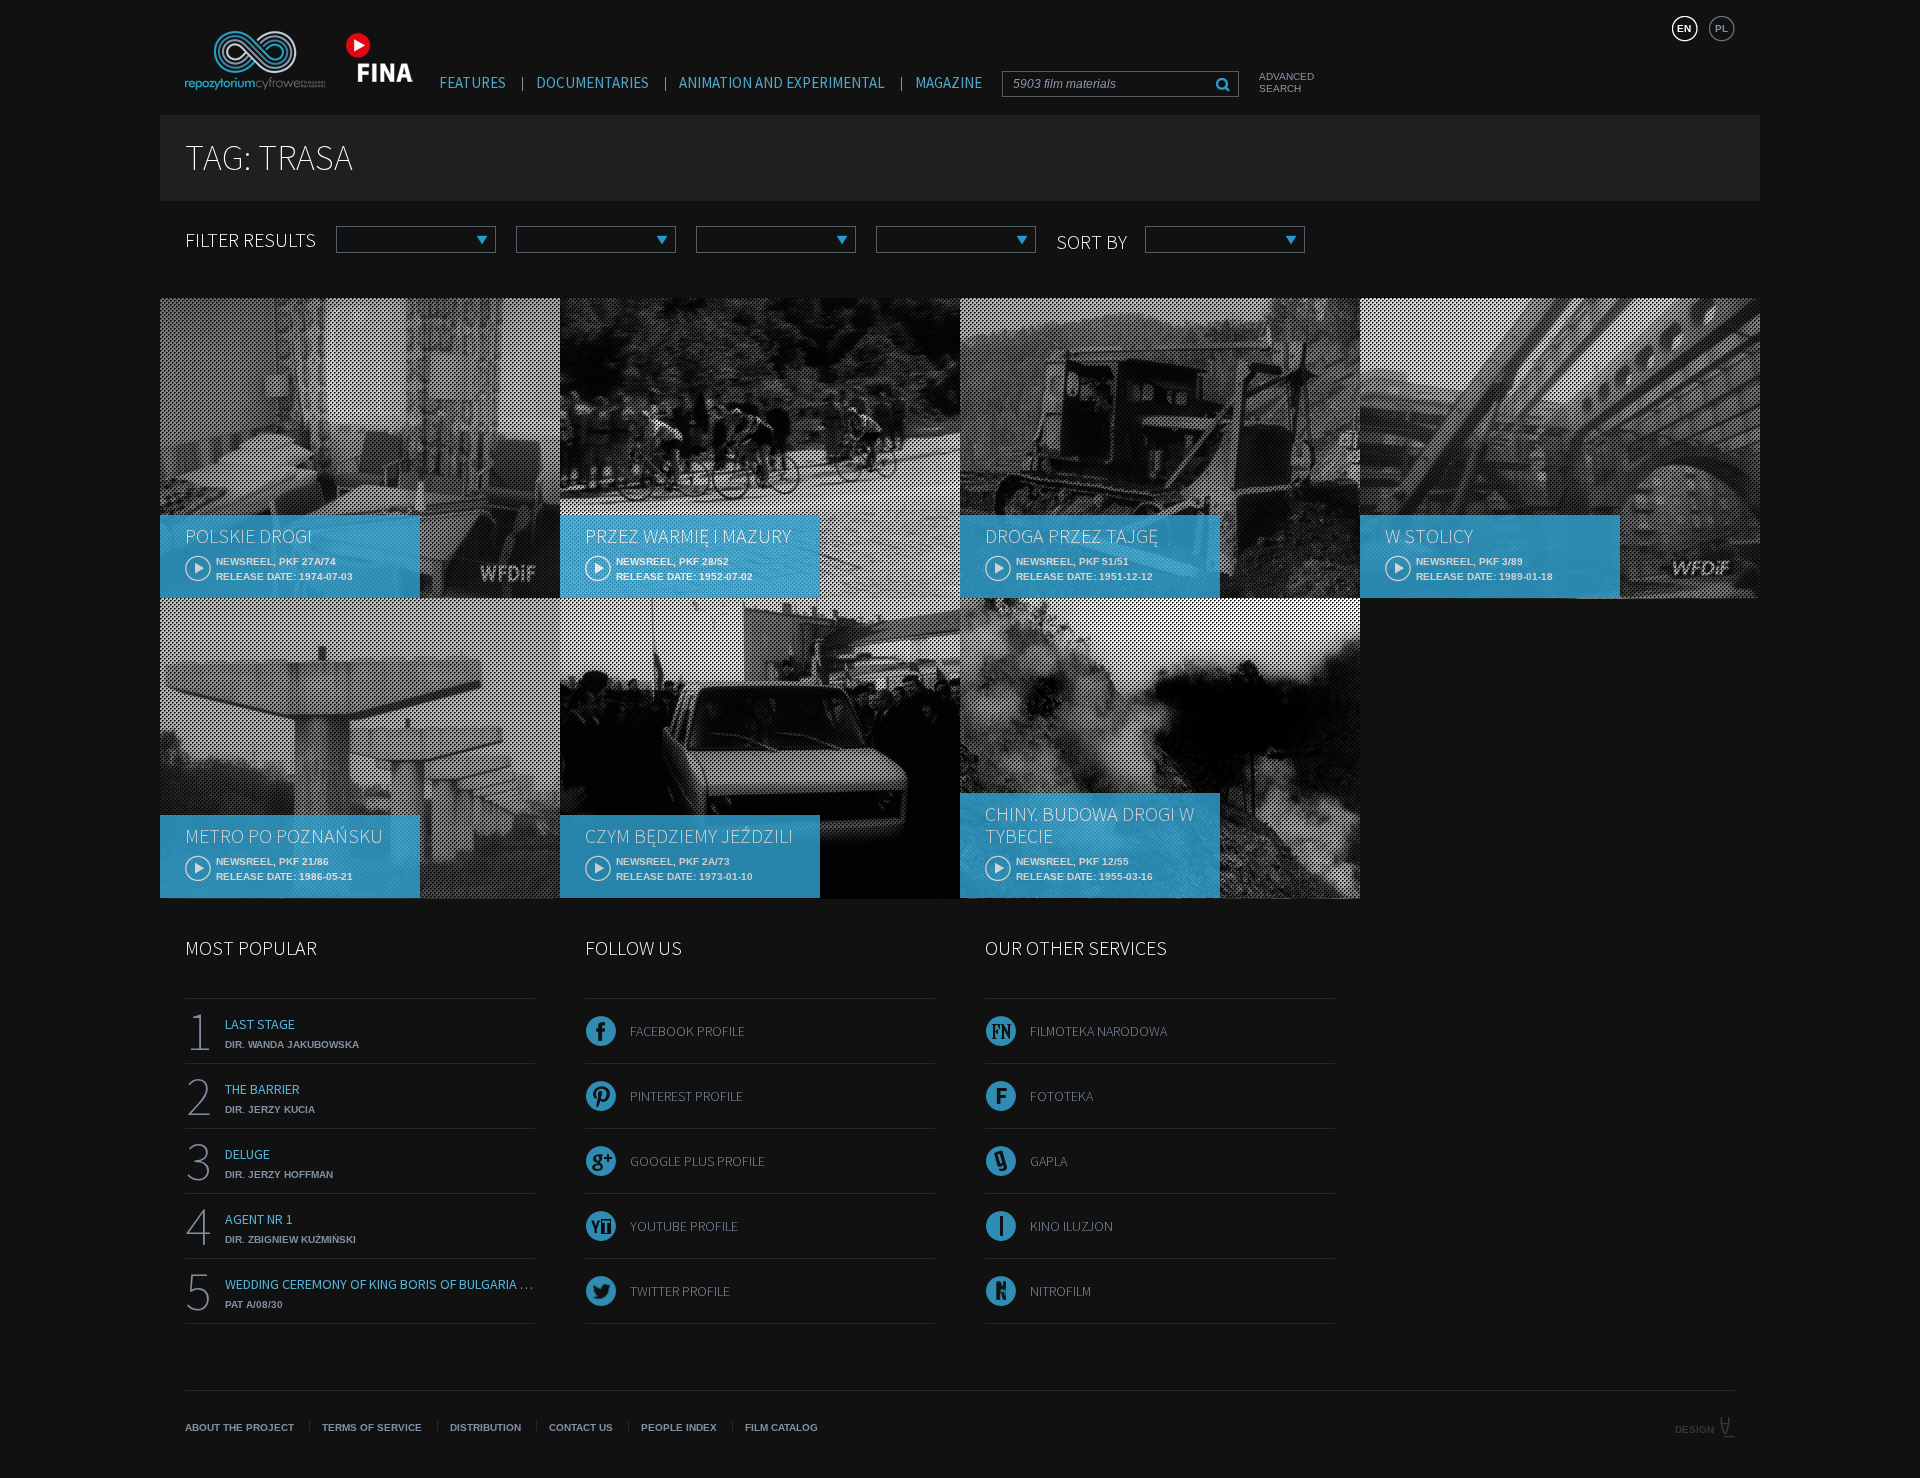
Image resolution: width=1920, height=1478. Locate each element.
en (1684, 28)
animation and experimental (782, 82)
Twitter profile (680, 1291)
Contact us (581, 1427)
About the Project (239, 1427)
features (472, 82)
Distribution (485, 1427)
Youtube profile (684, 1226)
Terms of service (372, 1427)
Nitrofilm (1060, 1291)
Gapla (1048, 1161)
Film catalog (781, 1427)
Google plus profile (697, 1161)
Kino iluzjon (1071, 1226)
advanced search (1286, 82)
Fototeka (1061, 1096)
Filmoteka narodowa (1098, 1031)
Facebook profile (687, 1031)
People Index (679, 1427)
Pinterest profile (686, 1096)
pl (1721, 28)
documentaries (592, 82)
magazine (948, 82)
